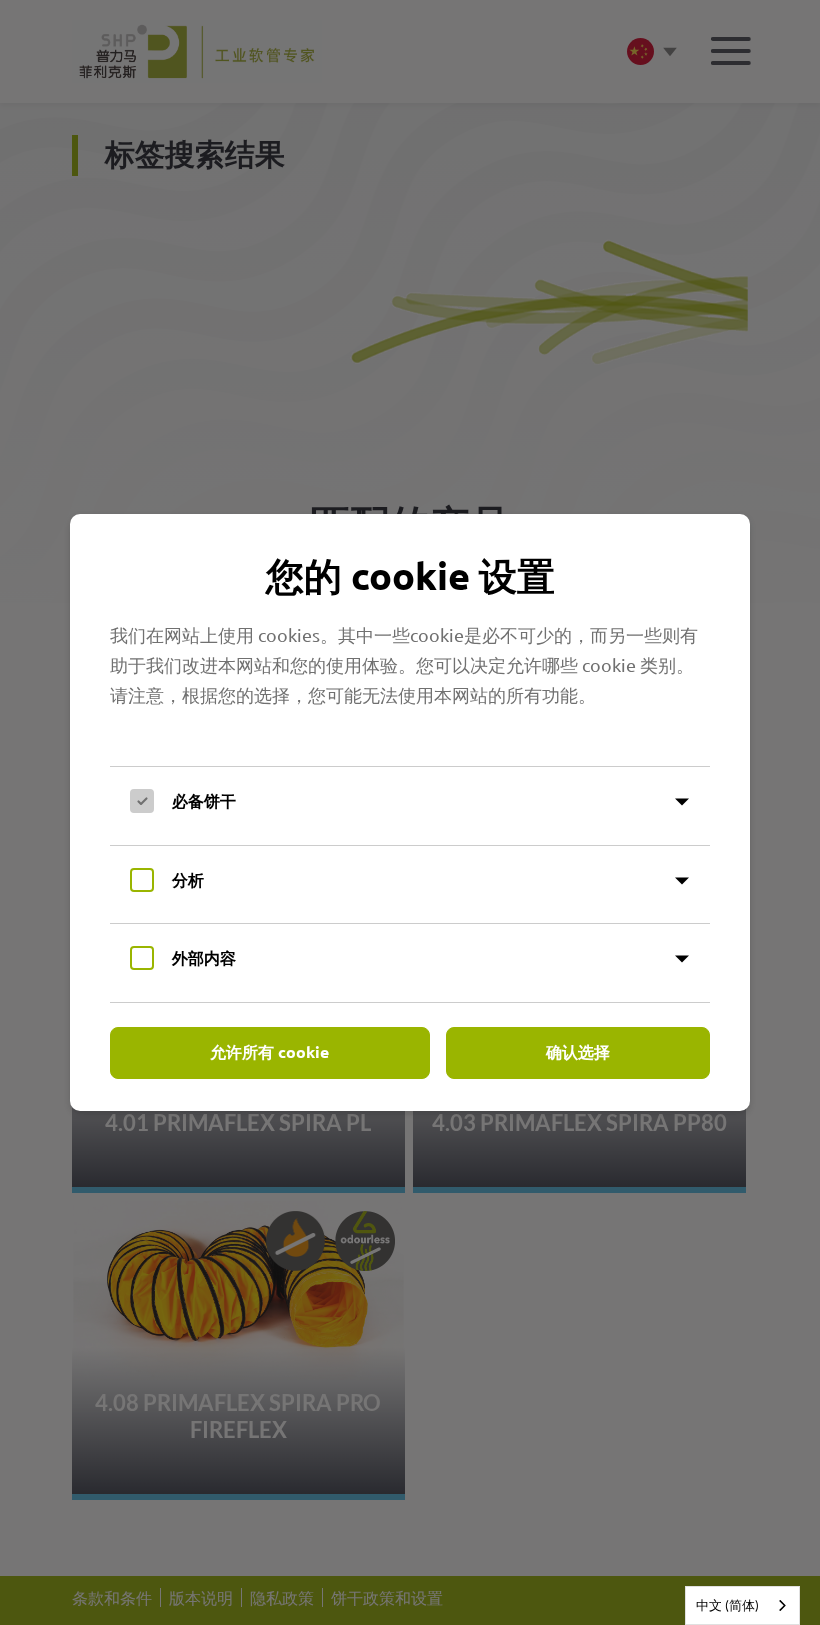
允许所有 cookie (269, 1051)
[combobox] (742, 1605)
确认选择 (578, 1051)
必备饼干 (204, 800)
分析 (188, 879)
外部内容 (204, 957)
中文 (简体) (727, 1605)
